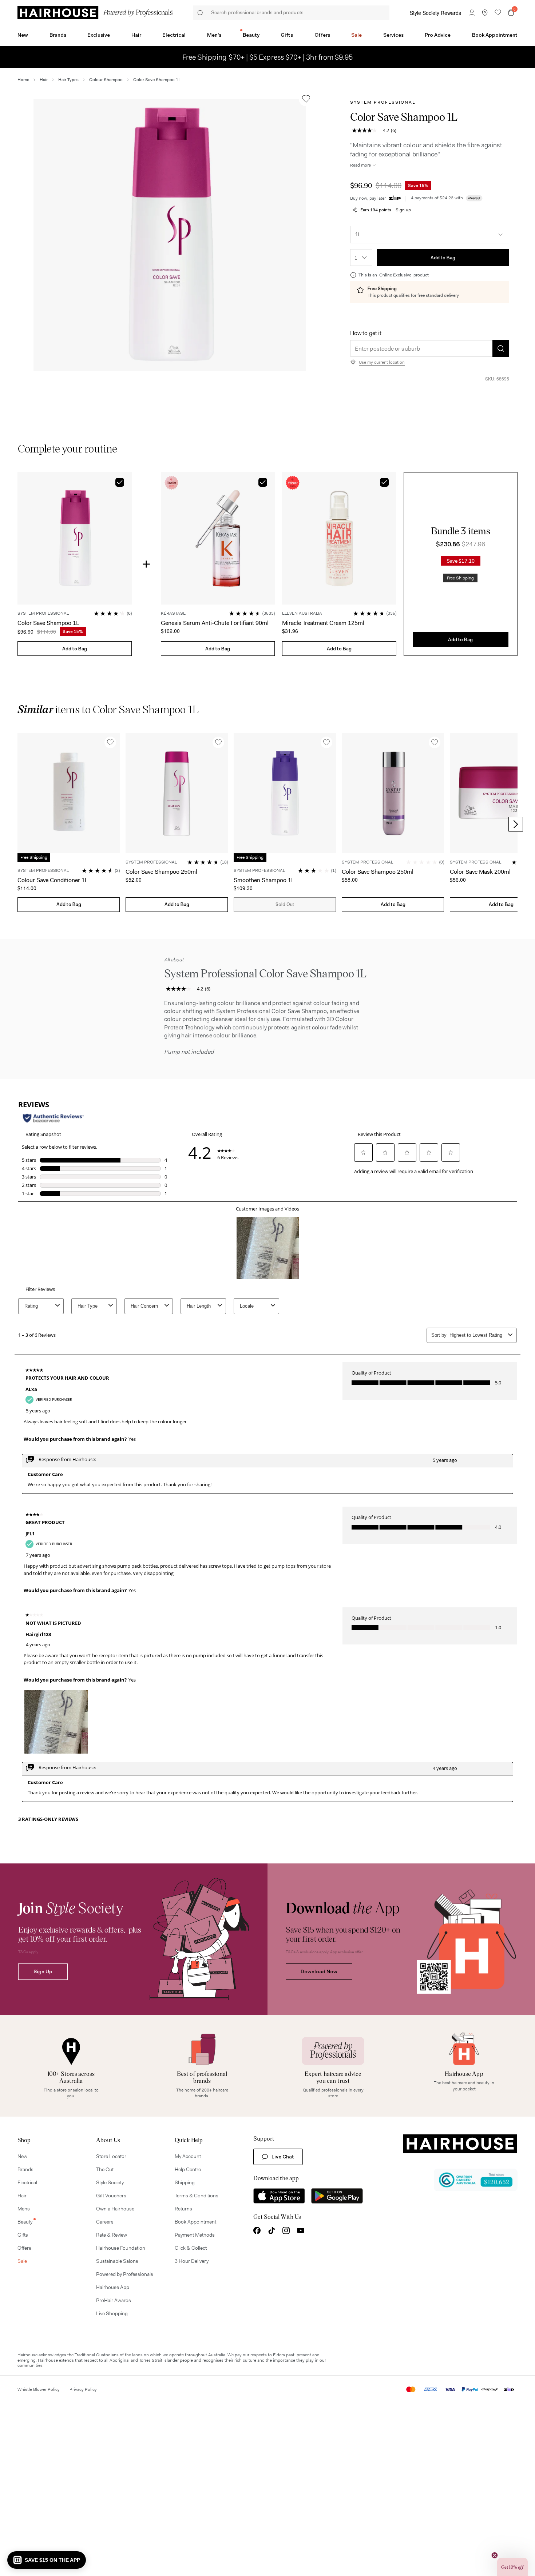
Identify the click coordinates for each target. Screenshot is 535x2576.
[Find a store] (485, 13)
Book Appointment (495, 35)
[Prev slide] (19, 824)
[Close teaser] (495, 2555)
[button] (170, 235)
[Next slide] (516, 824)
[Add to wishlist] (306, 99)
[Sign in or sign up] (472, 13)
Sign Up (43, 1971)
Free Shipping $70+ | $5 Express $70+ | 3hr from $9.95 (268, 57)
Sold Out (285, 904)
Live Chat (283, 2157)
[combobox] (361, 258)
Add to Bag (443, 258)
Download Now (319, 1971)
